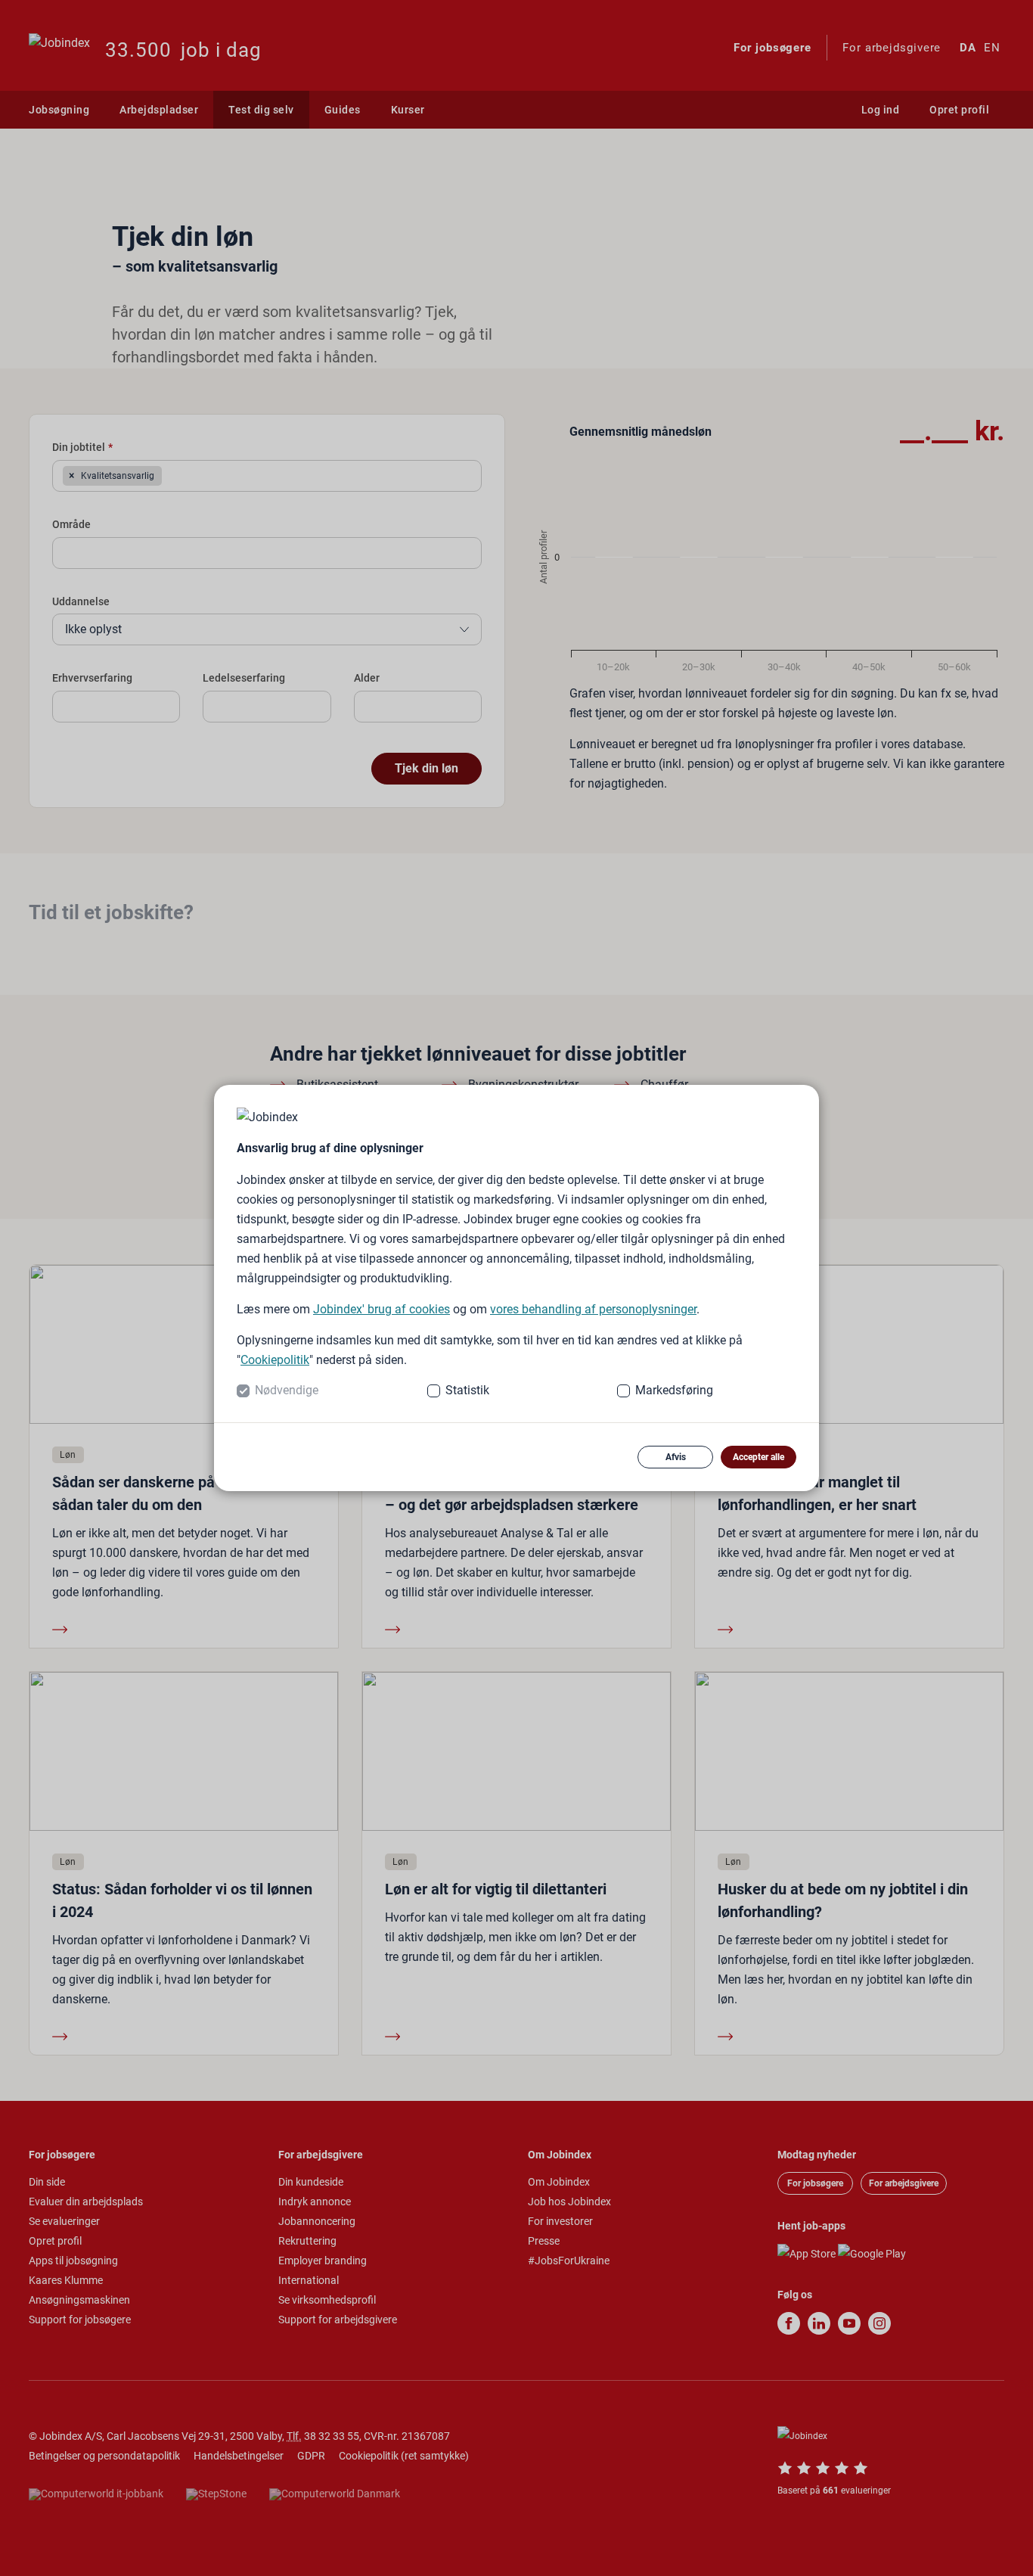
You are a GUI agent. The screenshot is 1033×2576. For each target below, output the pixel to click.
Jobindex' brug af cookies (382, 1309)
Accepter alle (758, 1457)
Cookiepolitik (275, 1360)
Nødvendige (287, 1390)
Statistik (467, 1390)
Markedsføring (674, 1390)
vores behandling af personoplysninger (593, 1309)
